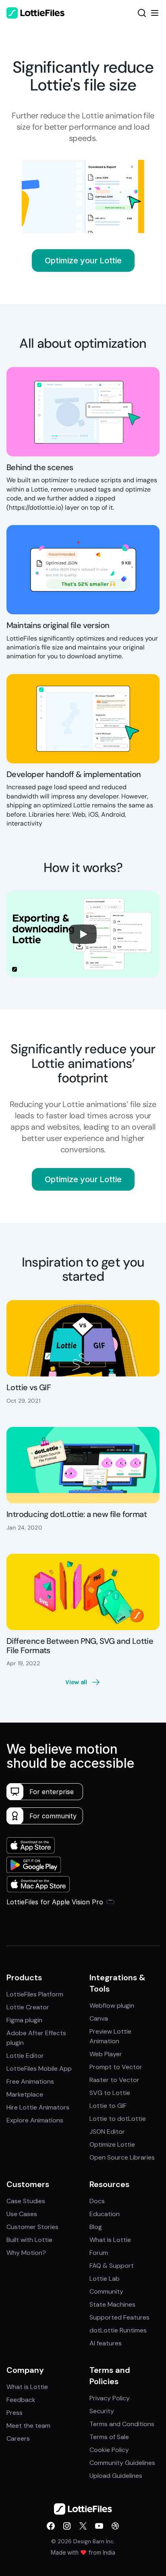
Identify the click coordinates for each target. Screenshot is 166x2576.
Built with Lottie (29, 2240)
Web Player (106, 2054)
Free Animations (30, 2081)
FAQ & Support (112, 2266)
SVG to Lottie (110, 2093)
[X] (83, 2526)
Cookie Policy (109, 2450)
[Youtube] (99, 2526)
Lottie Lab (105, 2279)
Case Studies (26, 2201)
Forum (99, 2253)
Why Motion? (26, 2253)
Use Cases (22, 2214)
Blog (96, 2227)
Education (105, 2214)
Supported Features (119, 2317)
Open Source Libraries (122, 2157)
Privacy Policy (110, 2398)
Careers (18, 2438)
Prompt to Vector (116, 2067)
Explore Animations (35, 2120)
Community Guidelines (122, 2463)
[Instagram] (67, 2526)
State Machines (112, 2304)
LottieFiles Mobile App (39, 2069)
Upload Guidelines (116, 2476)
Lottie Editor (25, 2056)
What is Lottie (110, 2240)
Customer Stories (32, 2227)
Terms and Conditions (122, 2424)
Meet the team (28, 2426)
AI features (106, 2343)
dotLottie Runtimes (118, 2330)
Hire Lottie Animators (38, 2107)
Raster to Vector (114, 2080)
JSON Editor (107, 2132)
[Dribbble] (115, 2526)
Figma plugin (24, 2020)
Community (106, 2291)
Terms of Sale (109, 2437)
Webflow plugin (112, 2006)
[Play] (83, 934)
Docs (97, 2201)
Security (102, 2411)
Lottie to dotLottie (118, 2119)
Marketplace (25, 2094)
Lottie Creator (28, 2007)
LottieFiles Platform (35, 1994)
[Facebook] (51, 2526)
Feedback (21, 2400)
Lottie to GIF (108, 2106)
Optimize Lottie (112, 2144)
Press (15, 2413)
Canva (99, 2018)
